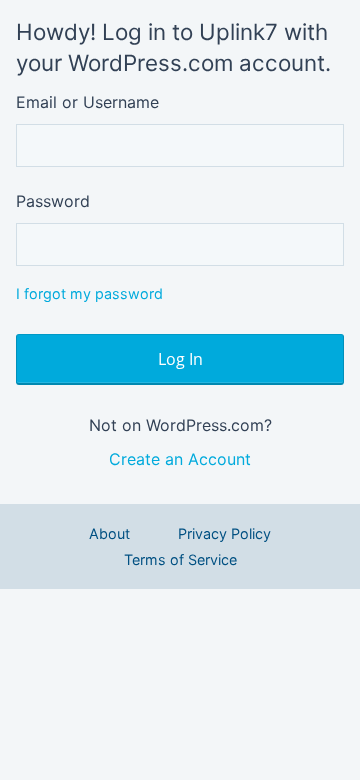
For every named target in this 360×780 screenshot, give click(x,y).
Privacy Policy (224, 533)
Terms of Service (180, 559)
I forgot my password (89, 293)
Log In (180, 359)
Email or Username (87, 102)
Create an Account (180, 459)
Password (53, 201)
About (109, 533)
